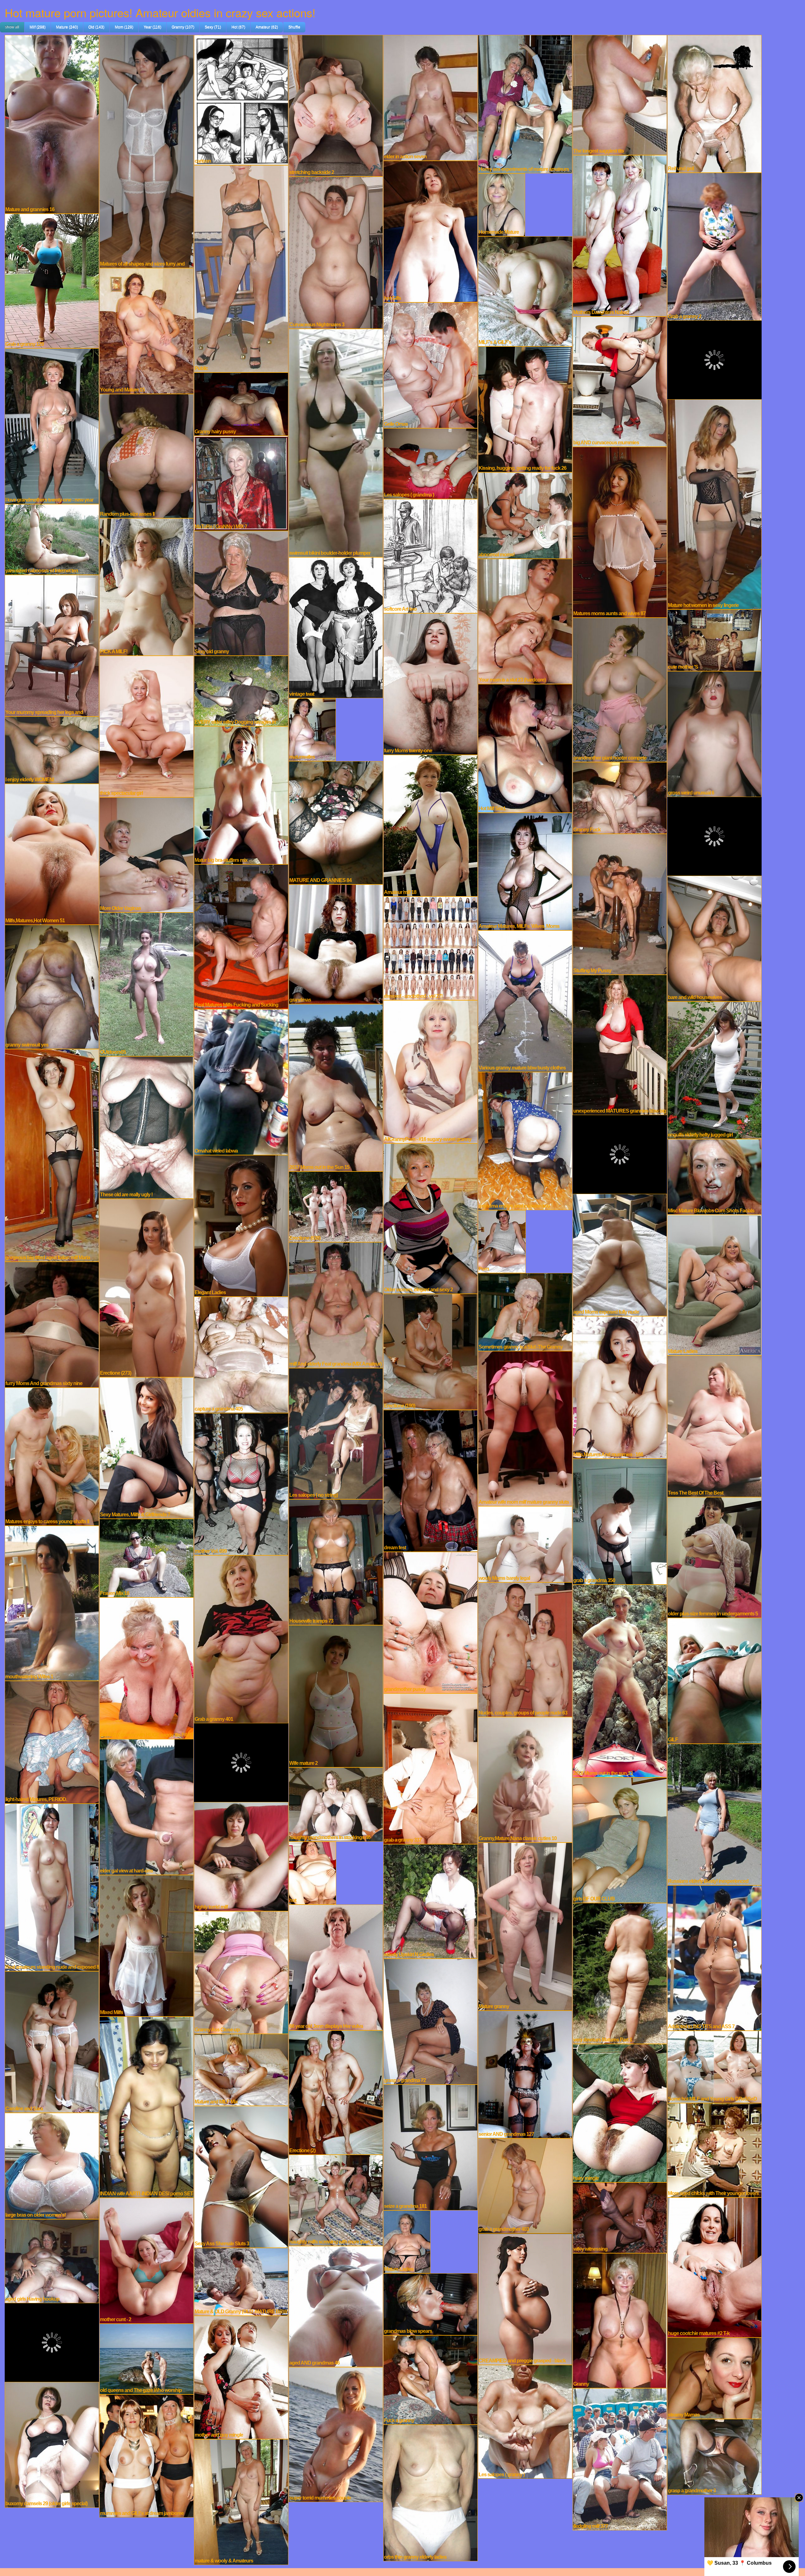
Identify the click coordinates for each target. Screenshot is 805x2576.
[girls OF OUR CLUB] (620, 1839)
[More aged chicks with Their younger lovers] (714, 2149)
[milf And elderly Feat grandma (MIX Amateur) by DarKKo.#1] (336, 1304)
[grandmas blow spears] (430, 2304)
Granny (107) (183, 27)
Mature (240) (67, 27)
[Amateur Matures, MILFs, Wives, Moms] (525, 871)
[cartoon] (241, 99)
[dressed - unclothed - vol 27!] (430, 947)
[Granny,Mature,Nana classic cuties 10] (525, 1779)
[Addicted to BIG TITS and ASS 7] (714, 1957)
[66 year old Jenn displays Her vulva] (336, 1967)
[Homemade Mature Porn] (502, 204)
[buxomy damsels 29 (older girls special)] (52, 2444)
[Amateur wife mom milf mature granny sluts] (525, 1428)
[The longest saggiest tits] (620, 94)
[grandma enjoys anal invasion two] (525, 1140)
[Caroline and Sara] (52, 2041)
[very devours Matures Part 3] (620, 1973)
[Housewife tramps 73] (336, 1561)
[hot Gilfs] (430, 231)
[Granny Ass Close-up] (241, 1972)
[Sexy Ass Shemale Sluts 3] (241, 2176)
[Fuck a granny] (430, 2379)
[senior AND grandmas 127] (525, 2074)
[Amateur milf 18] (430, 825)
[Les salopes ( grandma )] (430, 463)
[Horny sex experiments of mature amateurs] (525, 103)
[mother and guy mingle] (241, 2377)
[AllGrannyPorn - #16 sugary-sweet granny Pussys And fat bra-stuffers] (430, 1071)
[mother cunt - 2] (147, 2260)
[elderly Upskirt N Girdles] (430, 1900)
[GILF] (714, 1680)
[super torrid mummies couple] (336, 2434)
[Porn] (502, 1241)
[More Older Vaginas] (147, 854)
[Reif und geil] (714, 103)
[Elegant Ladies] (241, 1225)
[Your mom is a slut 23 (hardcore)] (525, 620)
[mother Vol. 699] (241, 1483)
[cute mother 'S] (714, 639)
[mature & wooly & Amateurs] (241, 2501)
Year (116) (153, 27)
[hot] (312, 1872)
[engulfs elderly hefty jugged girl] (714, 1069)
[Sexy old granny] (241, 592)
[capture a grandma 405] (241, 1354)
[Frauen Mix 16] (147, 1557)
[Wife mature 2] (336, 1695)
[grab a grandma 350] (620, 1521)
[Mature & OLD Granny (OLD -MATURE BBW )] (241, 2281)
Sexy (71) (213, 27)
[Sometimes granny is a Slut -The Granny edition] (525, 1311)
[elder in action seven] (430, 97)
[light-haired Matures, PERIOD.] (52, 1741)
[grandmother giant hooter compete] (620, 689)
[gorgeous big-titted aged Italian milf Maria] (52, 1154)
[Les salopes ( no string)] (336, 1433)
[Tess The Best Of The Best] (714, 1425)
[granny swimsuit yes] (52, 986)
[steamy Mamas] (714, 2377)
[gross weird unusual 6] (714, 733)
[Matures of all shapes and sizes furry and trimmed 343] (147, 151)
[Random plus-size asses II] (147, 455)
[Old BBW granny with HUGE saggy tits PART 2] (147, 1667)
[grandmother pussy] (430, 1622)
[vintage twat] (336, 627)
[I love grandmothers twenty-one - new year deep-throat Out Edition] (52, 425)
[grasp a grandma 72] (430, 2021)
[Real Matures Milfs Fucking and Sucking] (241, 936)
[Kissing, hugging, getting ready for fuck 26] (525, 408)
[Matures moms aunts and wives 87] (620, 531)
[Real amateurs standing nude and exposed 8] (52, 1887)
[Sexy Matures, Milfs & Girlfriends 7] (147, 1447)
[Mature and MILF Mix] (241, 2069)
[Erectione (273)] (147, 1287)
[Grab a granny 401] (241, 1638)
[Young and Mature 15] (147, 330)
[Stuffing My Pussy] (620, 903)
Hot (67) (238, 27)
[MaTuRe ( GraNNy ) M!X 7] (241, 482)
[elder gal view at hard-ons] (147, 1806)
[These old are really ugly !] (147, 1127)
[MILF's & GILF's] (525, 290)
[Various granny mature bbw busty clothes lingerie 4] (525, 1000)
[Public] (241, 268)
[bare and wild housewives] (714, 938)
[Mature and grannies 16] (52, 123)
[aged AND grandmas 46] (336, 2306)
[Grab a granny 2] (714, 246)
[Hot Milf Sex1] (525, 748)
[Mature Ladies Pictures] (407, 2241)
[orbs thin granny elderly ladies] (430, 2492)
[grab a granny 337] (430, 1768)
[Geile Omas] (430, 364)
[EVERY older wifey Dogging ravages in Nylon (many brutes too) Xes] (241, 690)
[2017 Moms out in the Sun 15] (336, 1087)
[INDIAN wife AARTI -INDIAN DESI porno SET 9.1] (147, 2106)
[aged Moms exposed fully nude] (620, 1254)
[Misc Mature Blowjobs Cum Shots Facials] (714, 1176)
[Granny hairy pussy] (241, 403)
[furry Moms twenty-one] (430, 683)
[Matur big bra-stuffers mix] (241, 794)
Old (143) (96, 27)
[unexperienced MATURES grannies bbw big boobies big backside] (620, 1044)
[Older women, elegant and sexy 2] (430, 1218)
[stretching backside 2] (336, 105)
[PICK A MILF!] (147, 586)
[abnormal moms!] (525, 515)
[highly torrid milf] (241, 1856)
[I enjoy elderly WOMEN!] (52, 749)
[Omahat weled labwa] (241, 1081)
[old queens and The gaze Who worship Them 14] (147, 2358)
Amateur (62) (267, 27)
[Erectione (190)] (430, 1351)
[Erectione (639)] (336, 1206)
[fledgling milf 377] (620, 2458)
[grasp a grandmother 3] (714, 2456)
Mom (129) (124, 27)
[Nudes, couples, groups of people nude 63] (525, 1649)
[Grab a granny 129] (52, 280)
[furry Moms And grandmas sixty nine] (52, 1324)
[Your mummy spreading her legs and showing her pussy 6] (52, 645)
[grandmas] (336, 943)
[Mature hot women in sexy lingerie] (714, 503)
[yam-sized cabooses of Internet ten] (52, 539)
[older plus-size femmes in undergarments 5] (714, 1557)
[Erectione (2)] (336, 2092)
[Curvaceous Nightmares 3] (336, 252)
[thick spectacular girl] (147, 726)
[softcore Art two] (430, 555)
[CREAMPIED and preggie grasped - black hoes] (525, 2298)
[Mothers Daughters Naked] (620, 235)
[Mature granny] (525, 1926)
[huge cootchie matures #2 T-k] (714, 2267)
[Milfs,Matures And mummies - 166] (620, 1387)
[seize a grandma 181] (430, 2147)
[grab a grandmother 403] (525, 2185)
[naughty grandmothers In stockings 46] (336, 1804)
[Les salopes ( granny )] (525, 2421)
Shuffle (294, 27)
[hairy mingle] (620, 2112)
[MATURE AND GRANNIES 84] (336, 822)
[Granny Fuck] (620, 797)
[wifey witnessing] (620, 2217)
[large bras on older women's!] (52, 2165)
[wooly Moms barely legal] (525, 1543)
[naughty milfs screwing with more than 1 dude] (336, 2199)
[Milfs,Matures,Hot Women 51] (52, 853)
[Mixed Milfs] (147, 1945)
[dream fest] (430, 1480)
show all (12, 27)
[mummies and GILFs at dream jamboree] (147, 2455)
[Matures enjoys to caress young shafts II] (52, 1456)
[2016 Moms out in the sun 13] (620, 1680)
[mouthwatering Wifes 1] (52, 1602)
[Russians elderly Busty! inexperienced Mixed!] (714, 1814)
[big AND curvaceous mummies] (620, 381)
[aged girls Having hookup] (52, 2260)
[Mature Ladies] (714, 1284)
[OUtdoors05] (147, 984)
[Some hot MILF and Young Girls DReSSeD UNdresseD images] (714, 2066)
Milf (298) (38, 27)
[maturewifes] (312, 729)
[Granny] (620, 2320)
